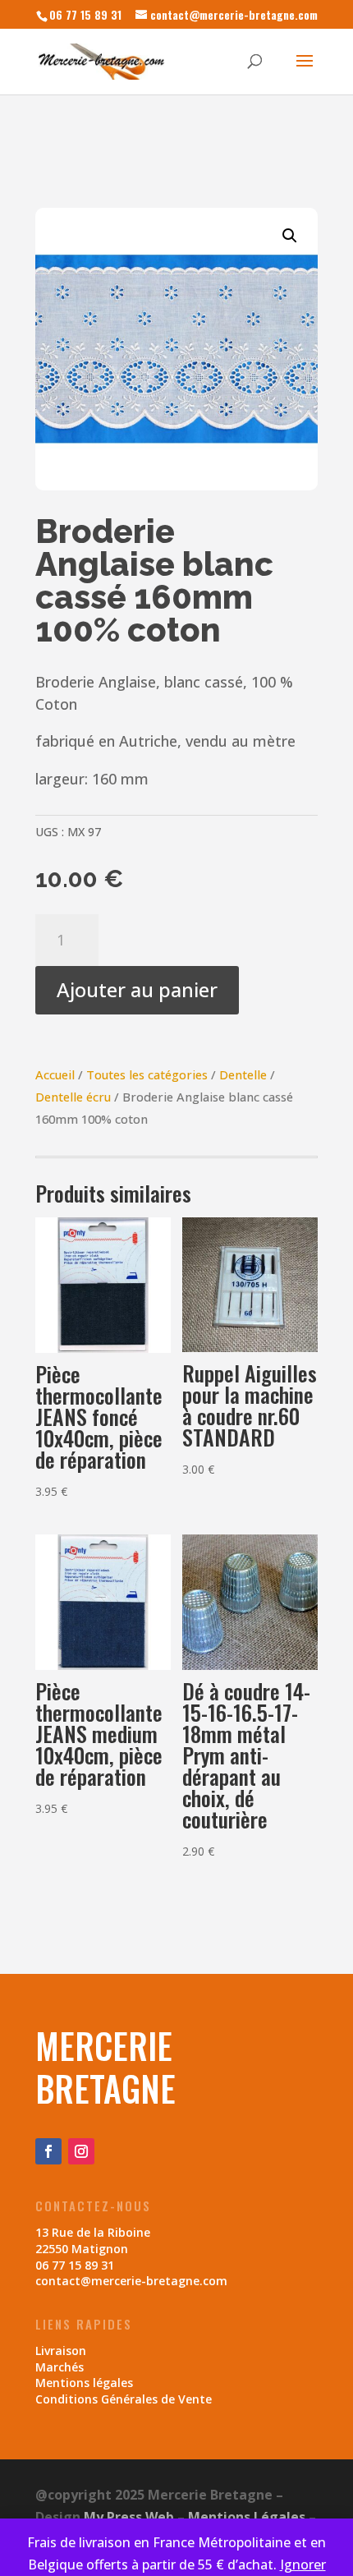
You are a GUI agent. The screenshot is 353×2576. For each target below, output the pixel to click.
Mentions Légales (247, 2517)
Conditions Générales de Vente (124, 2399)
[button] (290, 236)
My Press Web (129, 2517)
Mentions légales (84, 2383)
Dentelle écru (73, 1097)
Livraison (61, 2351)
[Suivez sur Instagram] (81, 2151)
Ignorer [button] (303, 2564)
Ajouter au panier (137, 989)
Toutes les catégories (147, 1074)
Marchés (60, 2367)
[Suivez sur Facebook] (48, 2151)
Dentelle (243, 1074)
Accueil (55, 1074)
